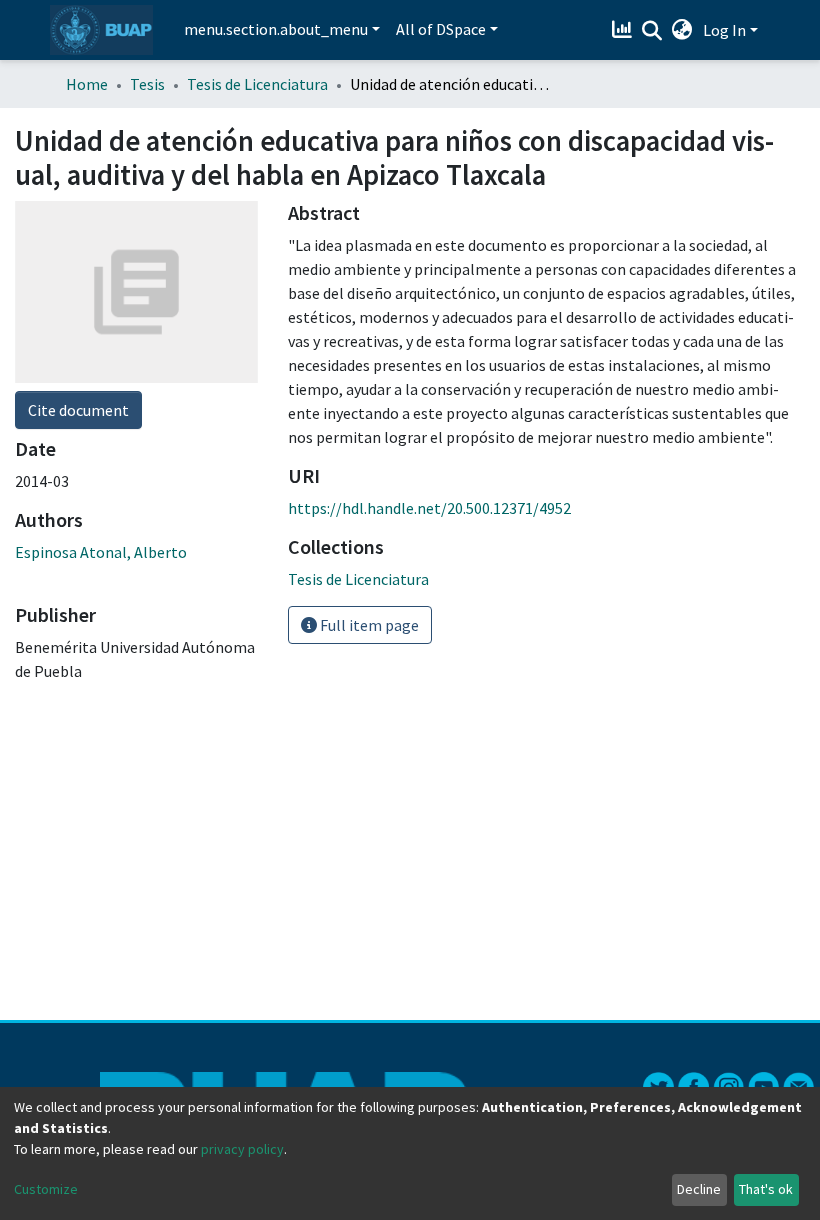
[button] (682, 30)
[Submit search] (652, 31)
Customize (46, 1189)
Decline (699, 1189)
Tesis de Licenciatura (257, 84)
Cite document (78, 410)
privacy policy (242, 1149)
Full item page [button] (368, 625)
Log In (724, 30)
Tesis (147, 84)
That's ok (766, 1189)
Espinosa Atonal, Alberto (101, 552)
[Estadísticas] (624, 30)
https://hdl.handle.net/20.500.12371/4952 (429, 508)
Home (87, 84)
